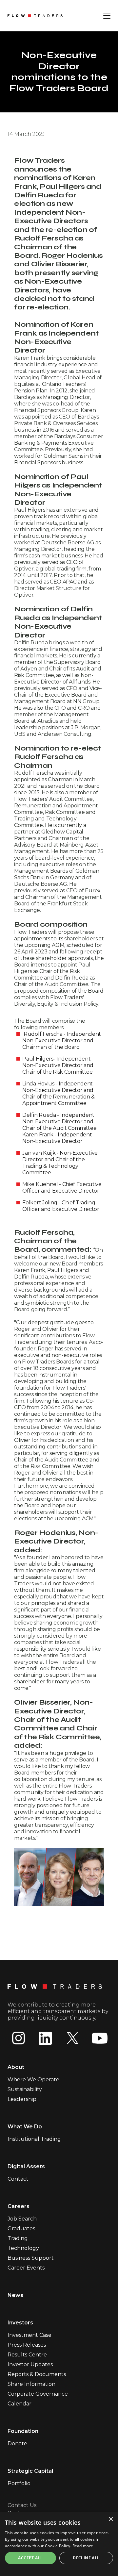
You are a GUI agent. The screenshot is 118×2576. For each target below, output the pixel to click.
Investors (20, 2323)
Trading (18, 2238)
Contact (18, 2179)
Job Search (22, 2219)
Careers (19, 2206)
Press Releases (27, 2345)
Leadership (22, 2099)
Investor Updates (30, 2364)
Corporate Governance (38, 2394)
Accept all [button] (30, 2558)
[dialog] (59, 2544)
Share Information (31, 2384)
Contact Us (22, 2505)
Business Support (31, 2258)
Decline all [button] (86, 2558)
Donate (17, 2444)
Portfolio (19, 2483)
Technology (23, 2248)
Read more (83, 2546)
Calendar (20, 2404)
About (16, 2067)
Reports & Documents (37, 2374)
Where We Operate (33, 2080)
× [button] (111, 2519)
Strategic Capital (30, 2471)
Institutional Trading (34, 2139)
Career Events (26, 2268)
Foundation (23, 2431)
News (15, 2295)
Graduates (21, 2229)
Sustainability (25, 2089)
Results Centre (27, 2355)
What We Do (25, 2127)
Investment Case (29, 2335)
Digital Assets (26, 2166)
